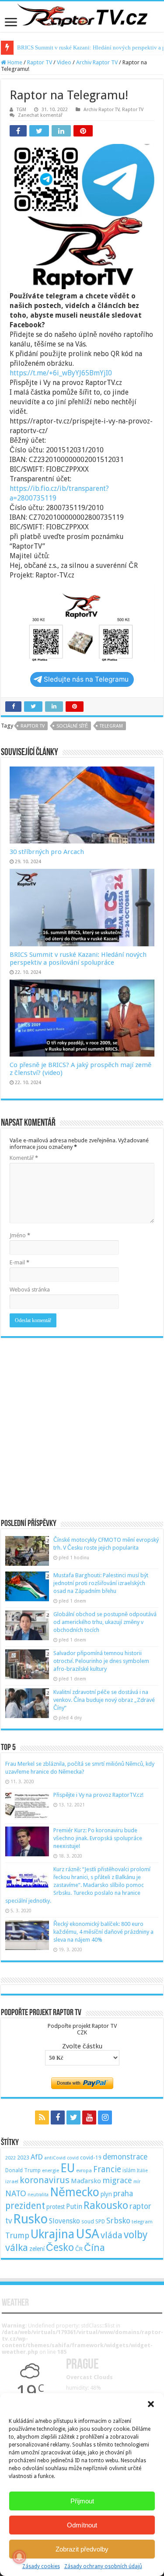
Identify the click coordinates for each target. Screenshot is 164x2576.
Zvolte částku (82, 2046)
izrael (12, 2181)
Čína (94, 2247)
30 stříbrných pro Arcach (47, 852)
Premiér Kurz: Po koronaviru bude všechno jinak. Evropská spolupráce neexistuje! (98, 1838)
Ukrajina (52, 2234)
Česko (60, 2247)
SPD (100, 2221)
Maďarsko (86, 2181)
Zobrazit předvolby (82, 2549)
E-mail (19, 1262)
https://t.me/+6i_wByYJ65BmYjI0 (61, 373)
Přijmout (82, 2501)
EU (68, 2168)
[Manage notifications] (19, 2557)
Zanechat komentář (40, 115)
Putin (74, 2207)
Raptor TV (40, 62)
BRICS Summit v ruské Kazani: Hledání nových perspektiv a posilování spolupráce (78, 959)
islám (129, 2170)
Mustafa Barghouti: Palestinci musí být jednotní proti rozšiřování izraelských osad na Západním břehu (101, 1583)
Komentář (24, 1158)
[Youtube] (89, 2117)
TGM (21, 110)
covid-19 (91, 2158)
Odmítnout (82, 2525)
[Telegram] (122, 2117)
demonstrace (125, 2157)
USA (87, 2234)
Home (14, 62)
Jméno (20, 1235)
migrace (117, 2180)
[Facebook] (58, 2117)
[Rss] (42, 2117)
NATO (16, 2193)
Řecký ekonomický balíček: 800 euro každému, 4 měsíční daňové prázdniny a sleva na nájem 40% (103, 1932)
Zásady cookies (41, 2566)
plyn (106, 2194)
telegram (111, 726)
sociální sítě (72, 726)
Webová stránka (30, 1290)
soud (88, 2221)
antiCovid (55, 2158)
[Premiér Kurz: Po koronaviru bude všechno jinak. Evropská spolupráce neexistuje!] (27, 1841)
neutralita (38, 2195)
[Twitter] (73, 2117)
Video (64, 62)
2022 (10, 2158)
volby (136, 2235)
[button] (151, 2404)
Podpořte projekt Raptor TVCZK (82, 2029)
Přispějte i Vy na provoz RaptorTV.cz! (98, 1795)
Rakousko (106, 2205)
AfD (37, 2157)
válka (17, 2247)
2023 (23, 2158)
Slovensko (65, 2221)
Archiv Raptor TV (97, 62)
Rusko (30, 2219)
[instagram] (105, 2117)
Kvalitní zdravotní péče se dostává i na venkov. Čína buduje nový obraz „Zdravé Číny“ (104, 1700)
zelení (37, 2249)
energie (51, 2170)
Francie (107, 2169)
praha (123, 2194)
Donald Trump (23, 2170)
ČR (79, 2249)
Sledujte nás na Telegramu (86, 679)
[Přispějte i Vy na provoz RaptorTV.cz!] (27, 1806)
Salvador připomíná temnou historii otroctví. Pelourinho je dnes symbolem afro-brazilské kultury (101, 1661)
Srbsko (118, 2221)
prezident (25, 2206)
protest (56, 2207)
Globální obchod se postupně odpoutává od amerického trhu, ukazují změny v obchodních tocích (105, 1622)
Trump (17, 2235)
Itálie (142, 2171)
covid (73, 2158)
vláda (112, 2235)
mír (137, 2182)
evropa (84, 2171)
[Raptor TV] (82, 17)
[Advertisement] (82, 1424)
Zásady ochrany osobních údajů (103, 2566)
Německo (75, 2192)
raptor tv (33, 726)
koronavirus (45, 2180)
